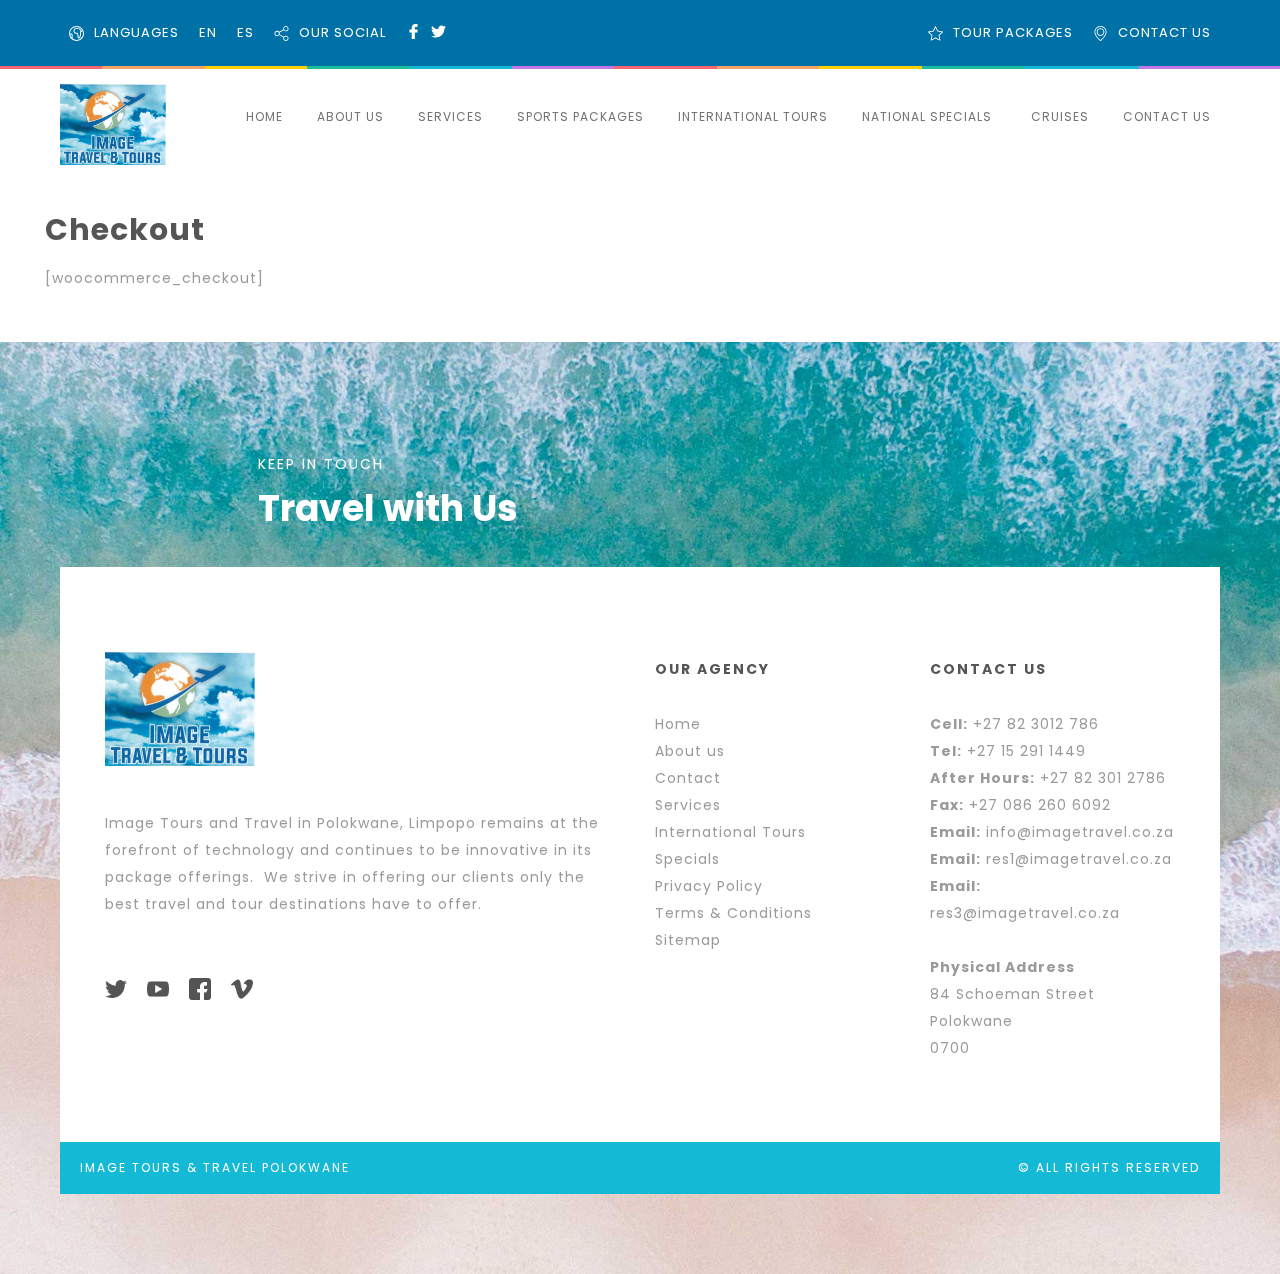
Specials (687, 859)
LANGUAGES (136, 32)
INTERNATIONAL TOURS (753, 116)
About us (690, 751)
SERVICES (450, 116)
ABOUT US (350, 116)
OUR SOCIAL (342, 32)
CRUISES (1060, 116)
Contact (688, 778)
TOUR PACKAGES (1013, 32)
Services (688, 805)
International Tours (730, 832)
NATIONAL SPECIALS (927, 116)
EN (208, 32)
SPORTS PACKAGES (580, 116)
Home (678, 724)
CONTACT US (1164, 32)
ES (245, 32)
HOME (264, 116)
